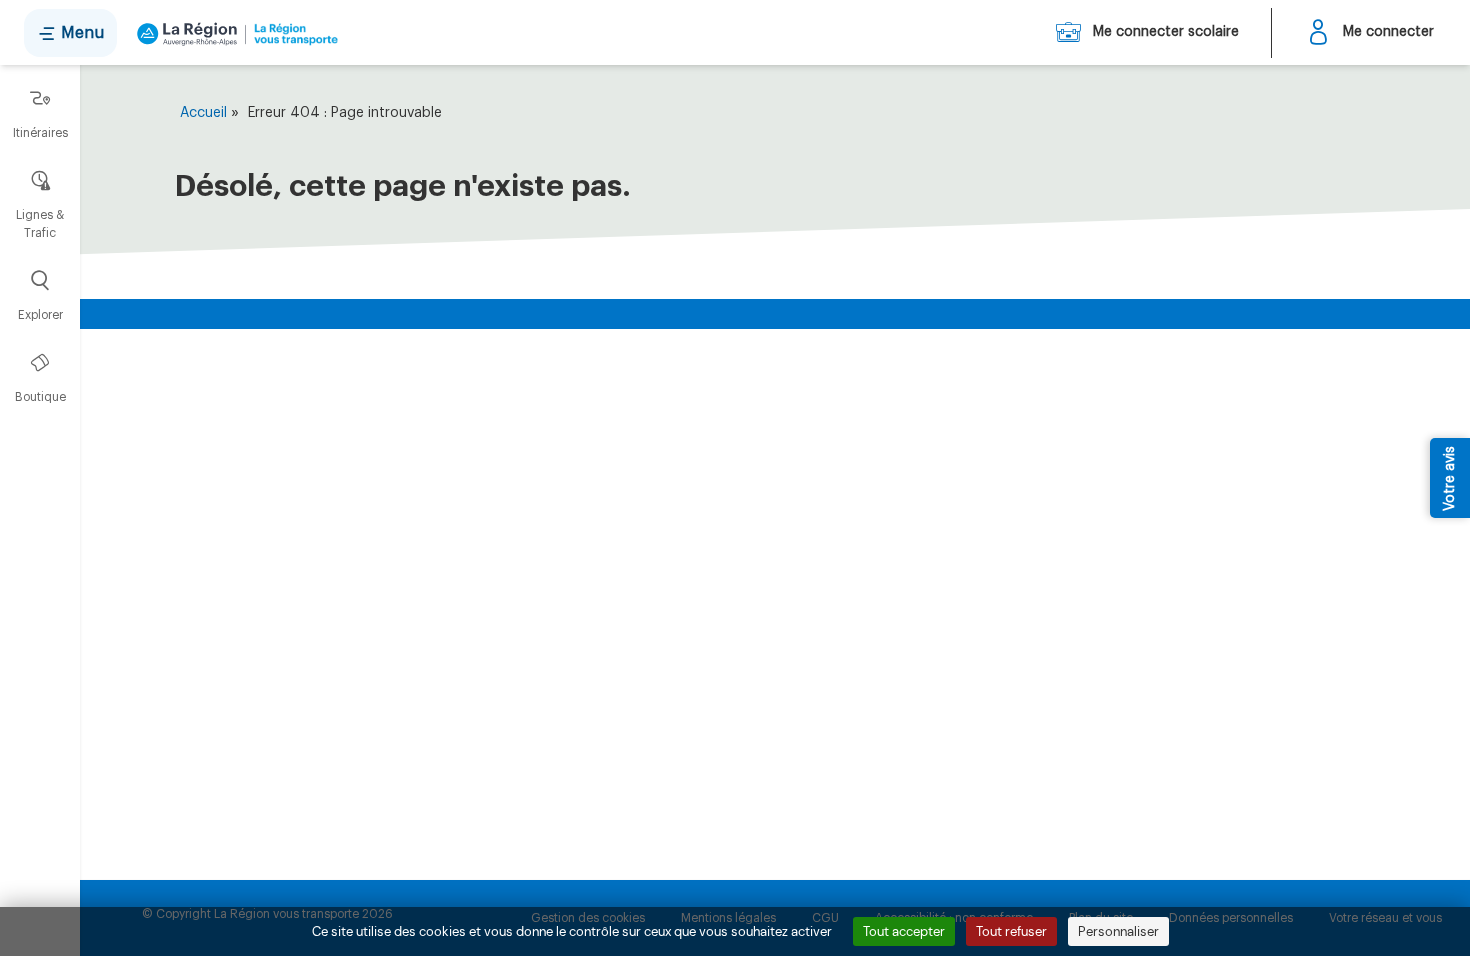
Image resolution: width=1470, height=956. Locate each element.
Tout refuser (1011, 931)
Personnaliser (1118, 931)
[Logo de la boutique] (233, 33)
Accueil (203, 113)
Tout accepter (904, 931)
